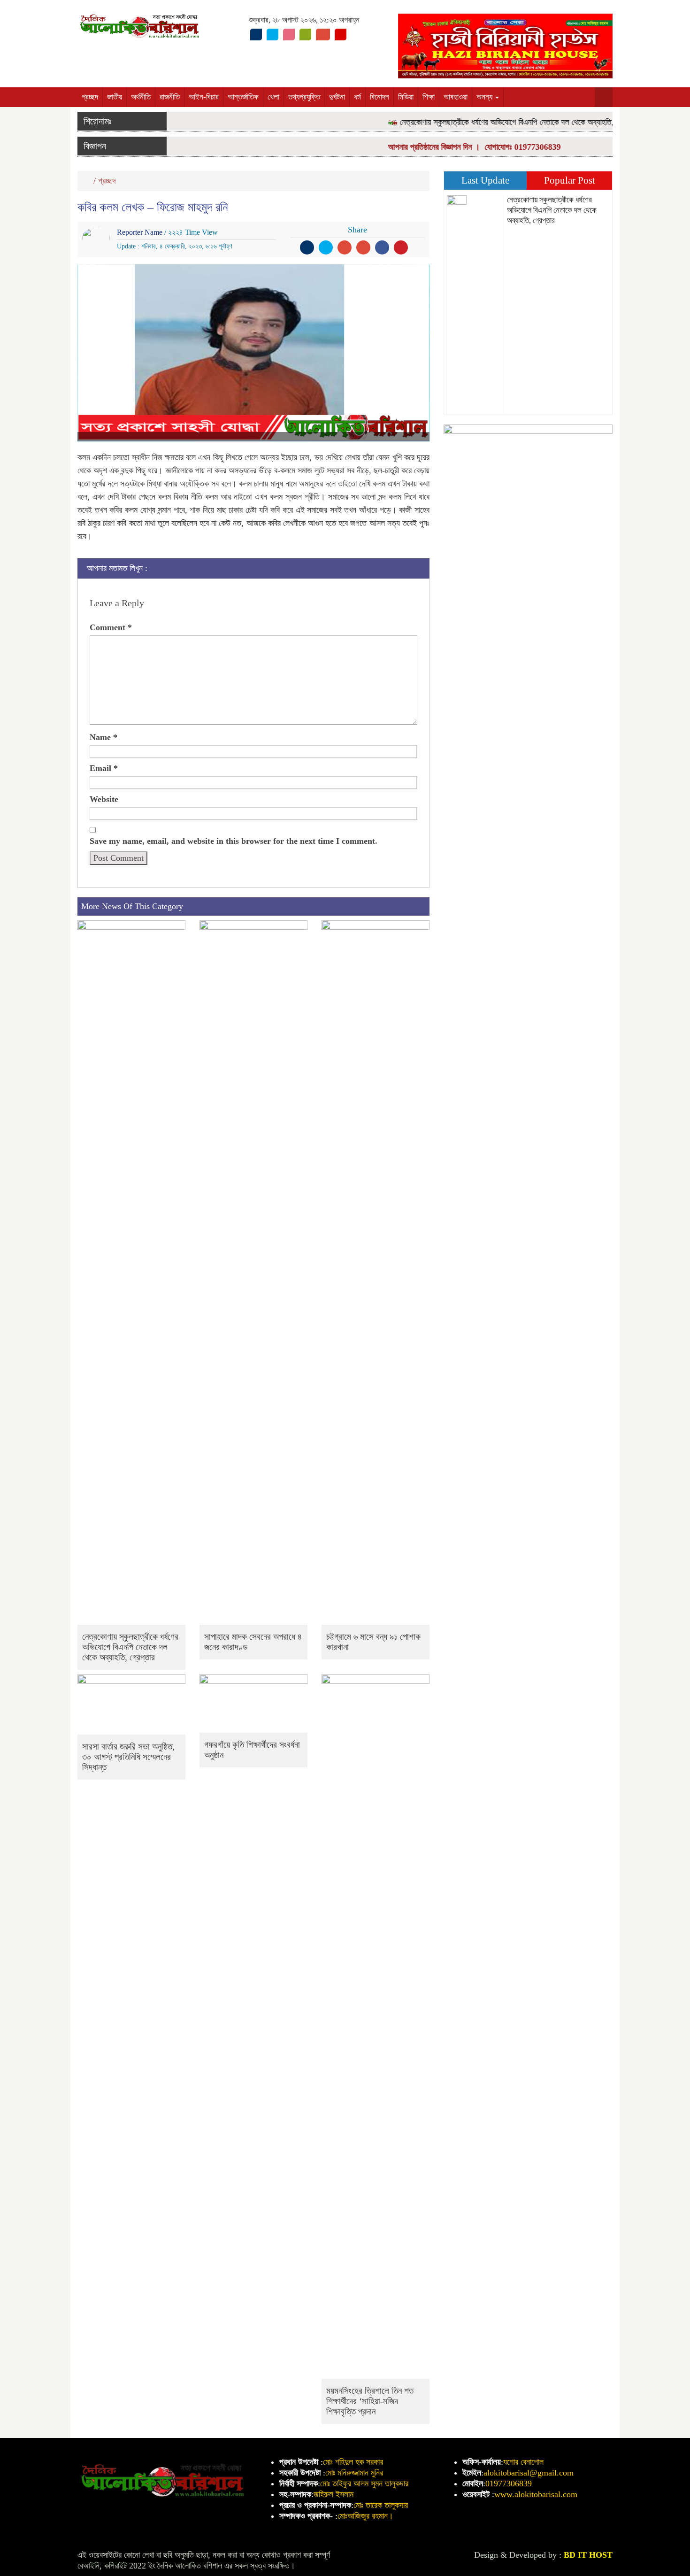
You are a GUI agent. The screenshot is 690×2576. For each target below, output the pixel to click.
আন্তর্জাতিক (243, 97)
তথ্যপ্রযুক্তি (304, 97)
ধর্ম (357, 97)
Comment (111, 627)
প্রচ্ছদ (90, 97)
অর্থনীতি (141, 97)
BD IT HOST (588, 2555)
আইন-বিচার (204, 97)
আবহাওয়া (456, 97)
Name (103, 737)
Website (104, 799)
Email (104, 768)
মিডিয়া (406, 97)
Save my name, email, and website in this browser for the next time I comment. (234, 841)
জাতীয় (115, 97)
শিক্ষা (429, 97)
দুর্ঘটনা (337, 97)
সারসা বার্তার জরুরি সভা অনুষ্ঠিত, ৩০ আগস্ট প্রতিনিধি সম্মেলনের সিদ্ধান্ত (128, 1757)
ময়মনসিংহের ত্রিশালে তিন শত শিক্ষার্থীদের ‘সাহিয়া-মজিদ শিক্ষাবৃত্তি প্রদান (370, 2401)
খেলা (273, 97)
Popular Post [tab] (570, 180)
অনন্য (485, 97)
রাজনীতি (170, 97)
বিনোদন (379, 97)
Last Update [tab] (485, 180)
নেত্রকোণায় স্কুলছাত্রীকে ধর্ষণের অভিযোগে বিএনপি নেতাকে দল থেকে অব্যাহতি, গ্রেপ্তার (497, 122)
